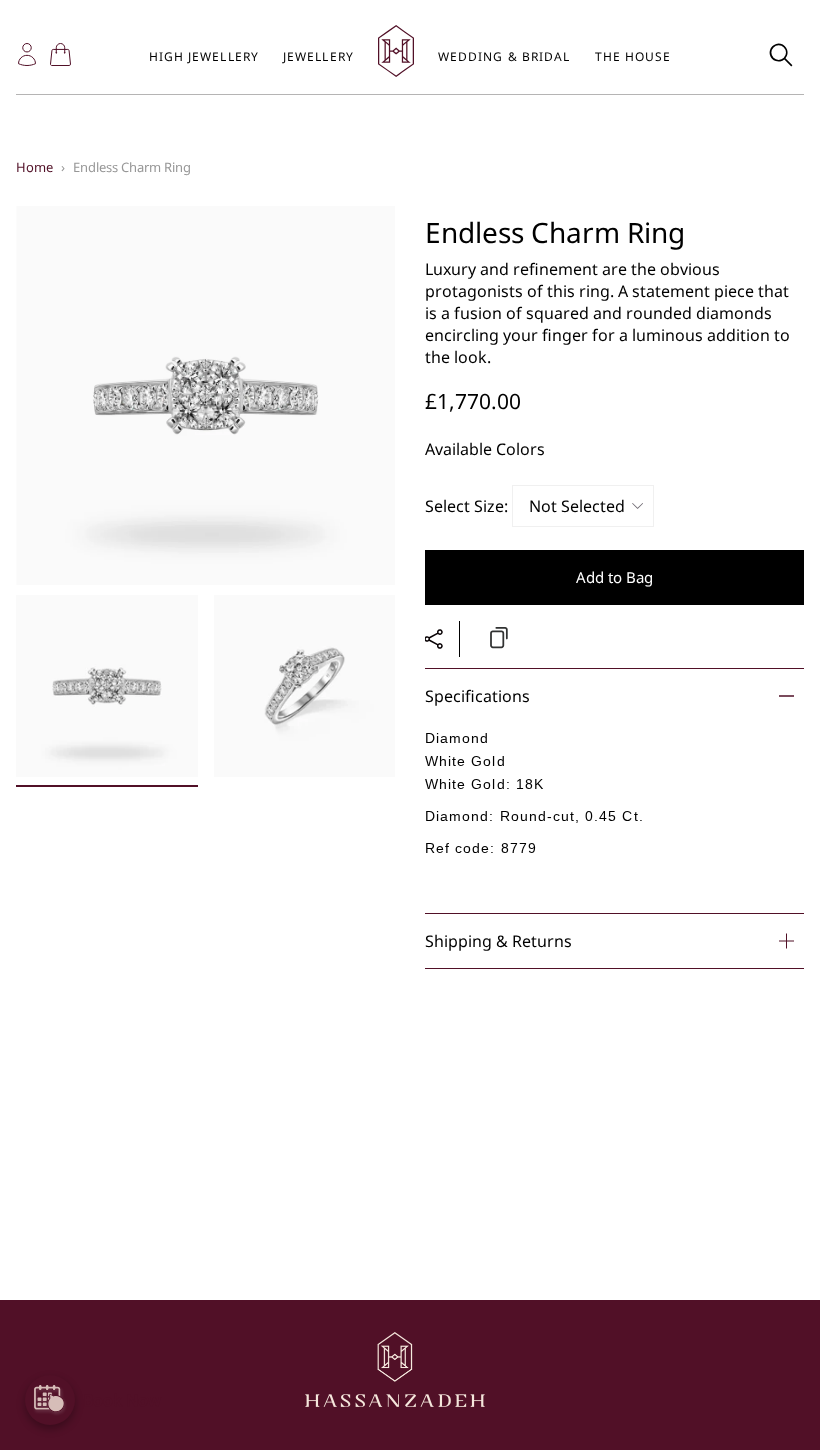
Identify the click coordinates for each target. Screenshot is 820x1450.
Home (34, 167)
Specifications (477, 696)
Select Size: (466, 506)
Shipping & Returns (498, 941)
